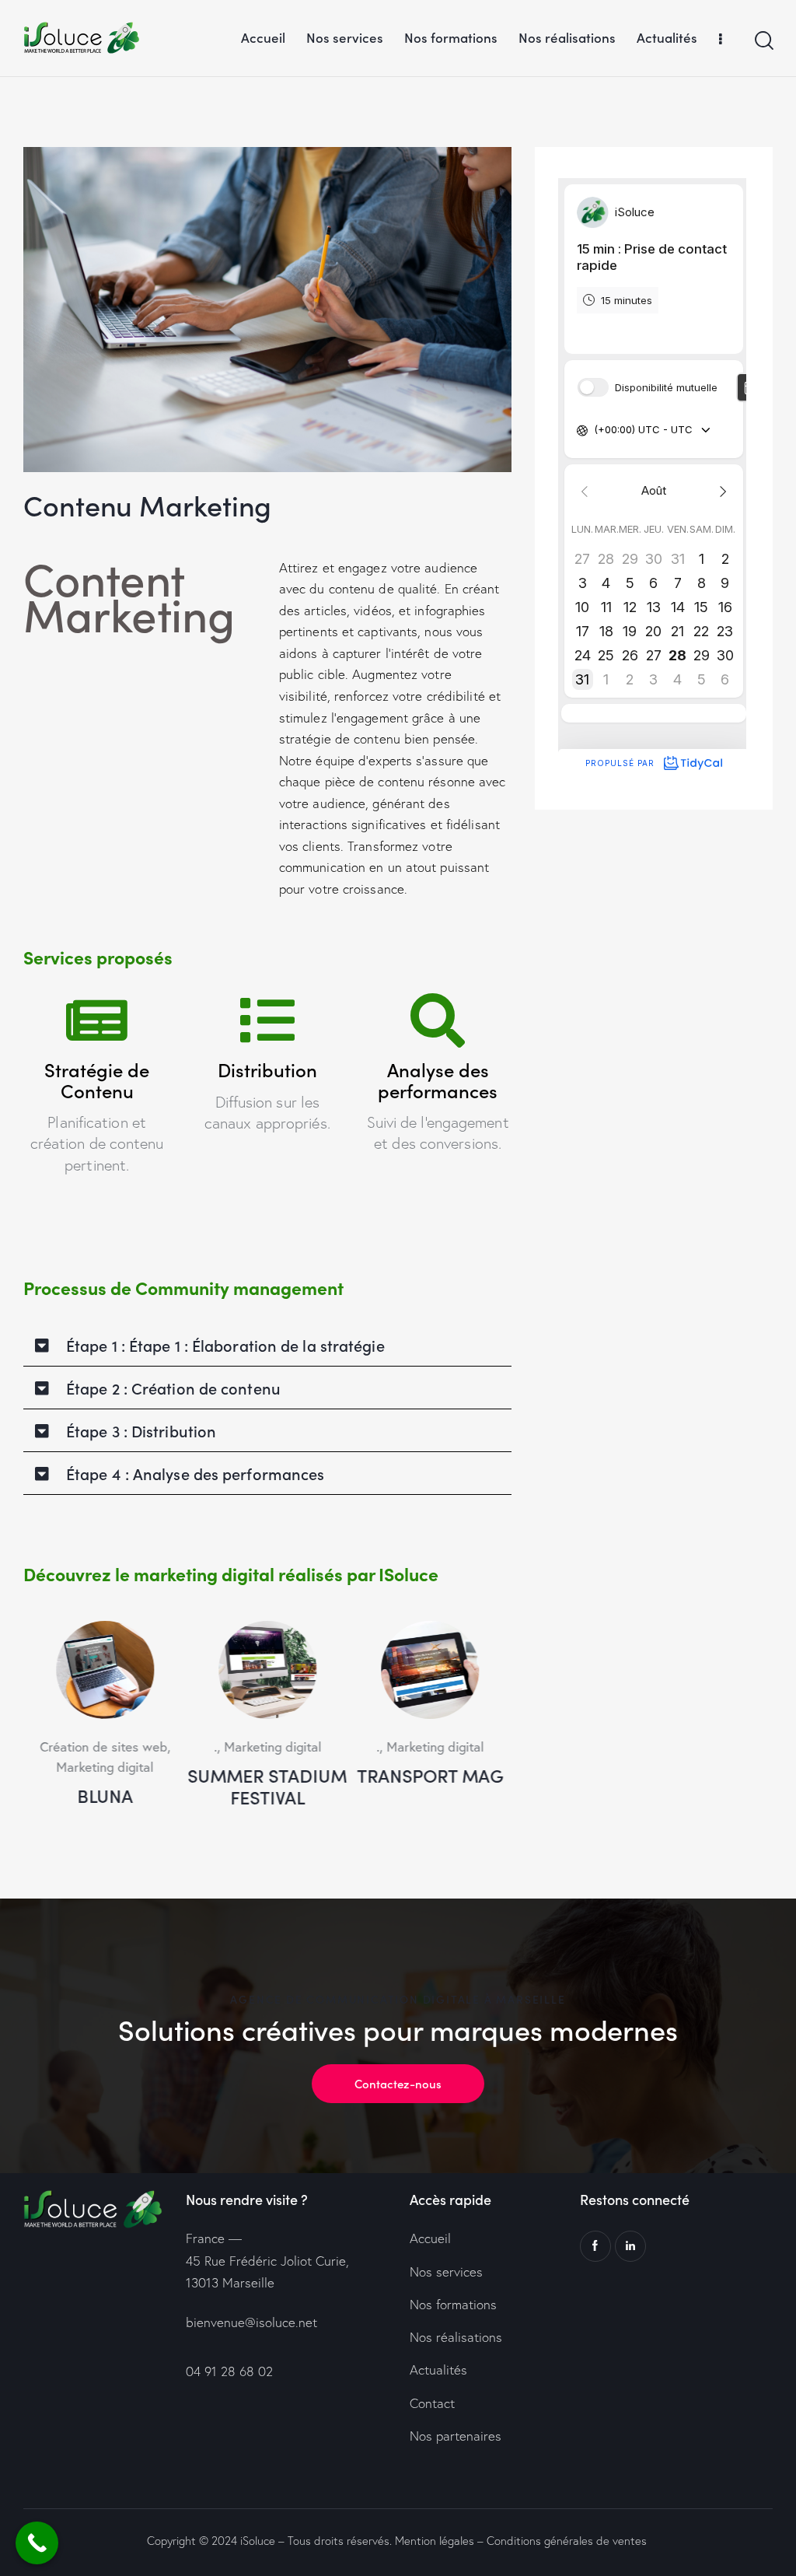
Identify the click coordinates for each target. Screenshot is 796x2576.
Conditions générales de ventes (567, 2541)
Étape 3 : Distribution (141, 1430)
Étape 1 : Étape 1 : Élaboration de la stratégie (225, 1345)
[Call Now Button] (37, 2543)
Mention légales (435, 2541)
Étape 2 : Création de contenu (173, 1388)
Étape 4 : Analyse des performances (195, 1473)
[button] (267, 1345)
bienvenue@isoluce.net (251, 2322)
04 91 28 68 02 (229, 2371)
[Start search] (763, 41)
